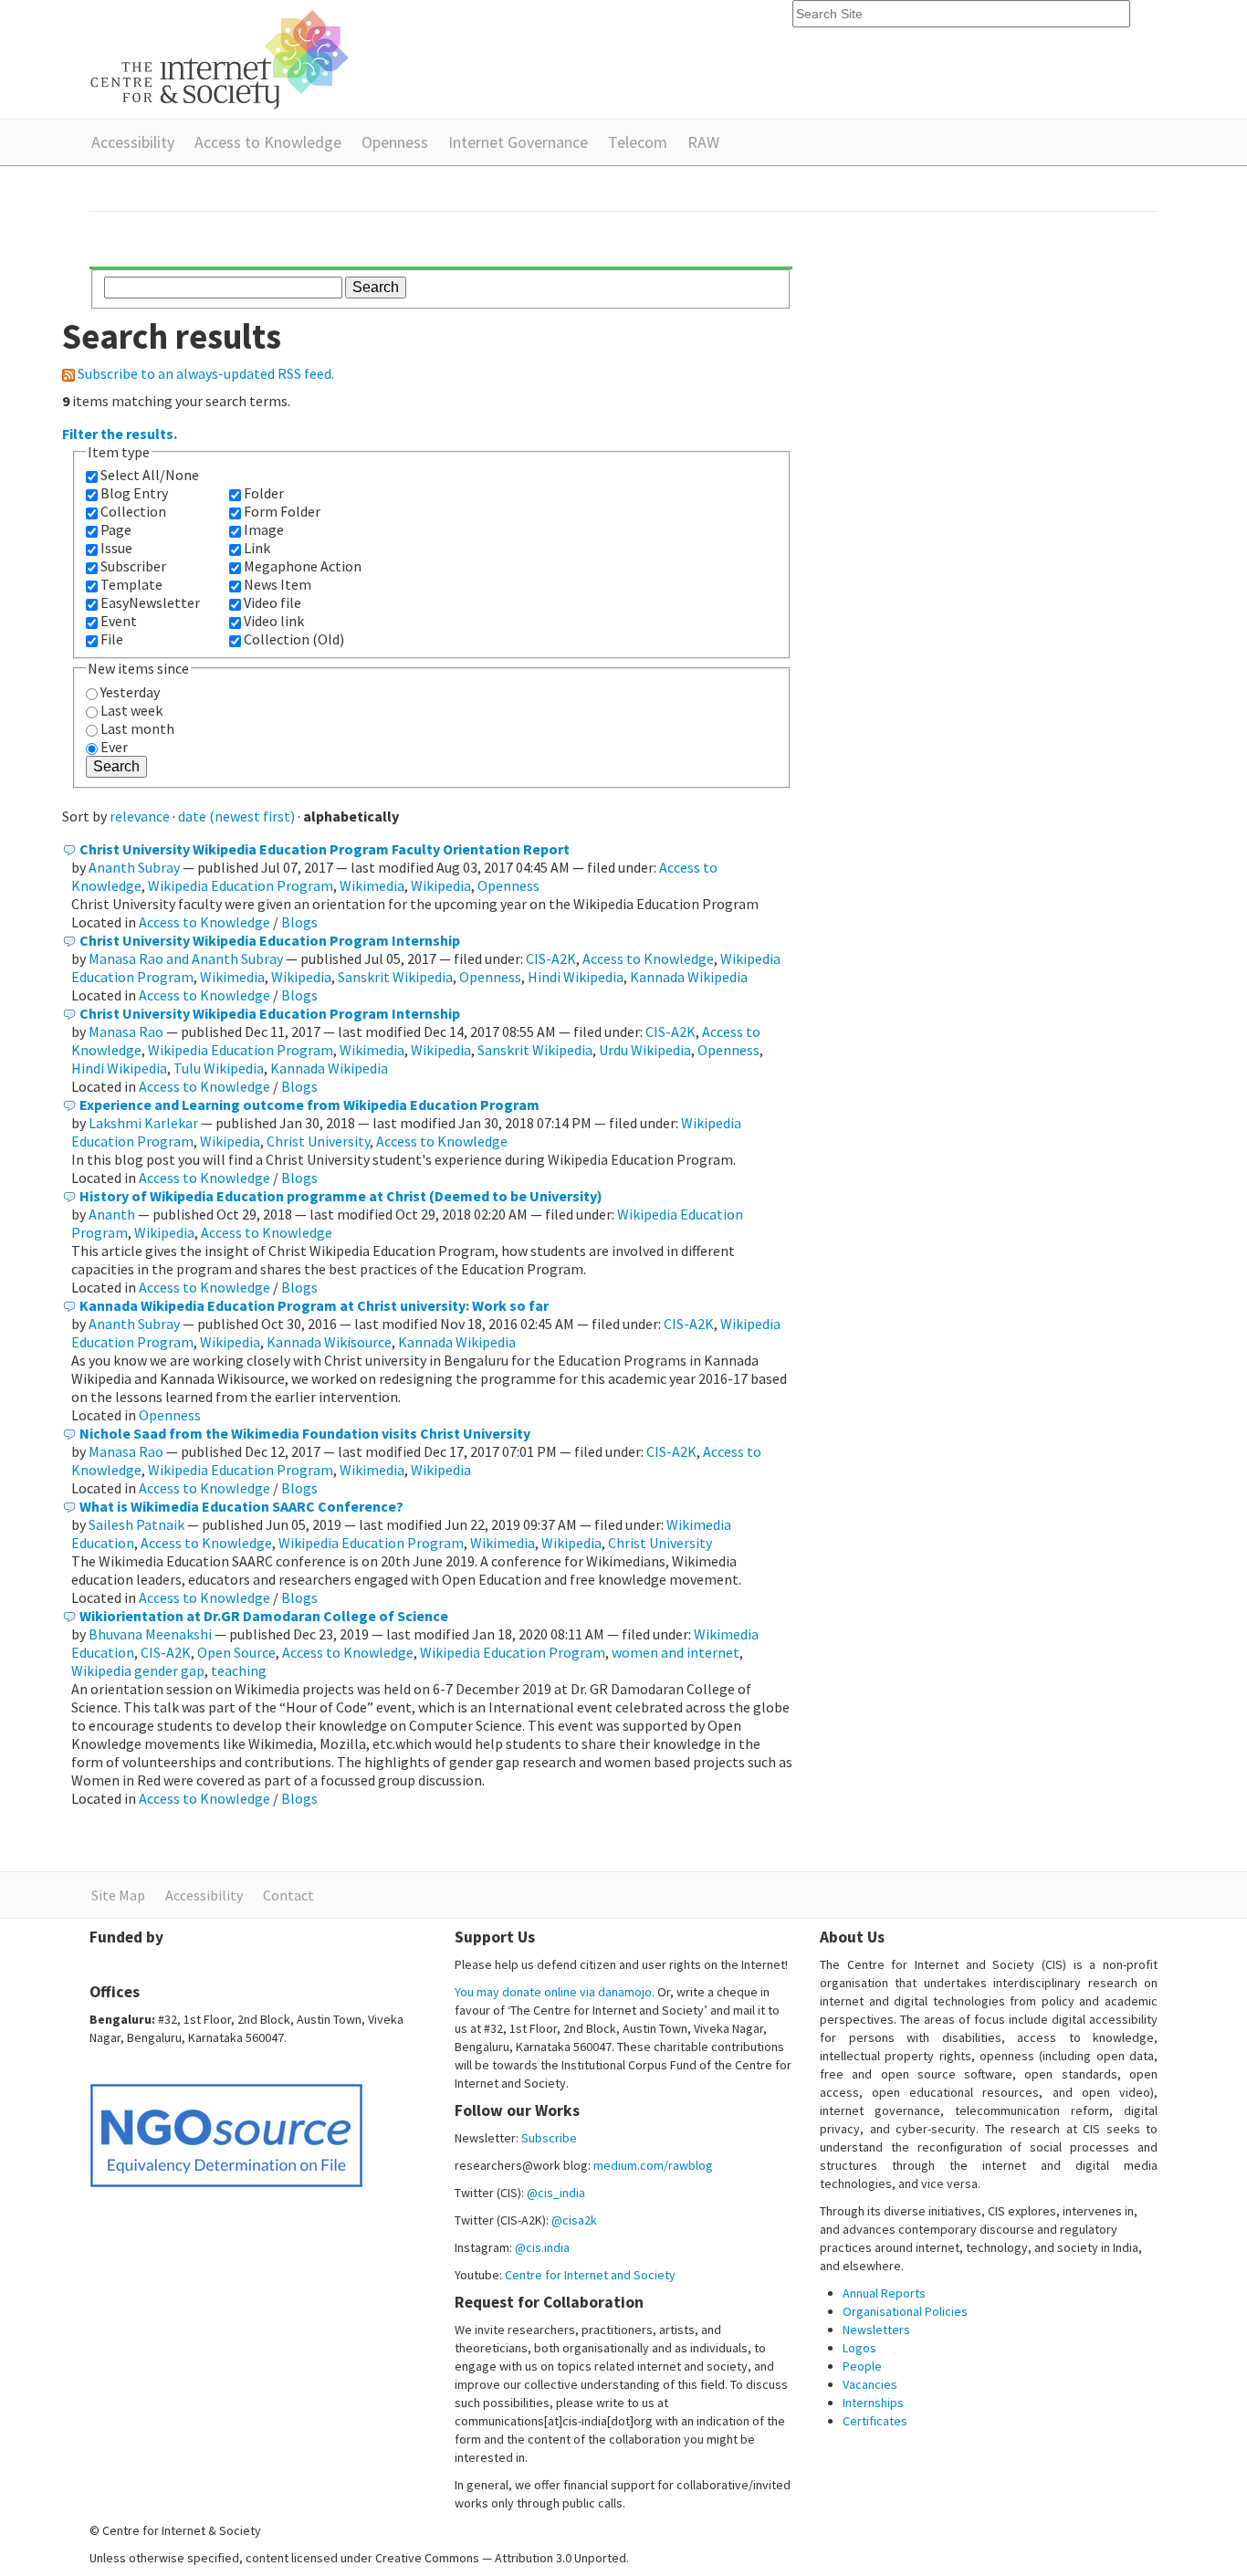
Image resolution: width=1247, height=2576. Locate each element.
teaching (239, 1670)
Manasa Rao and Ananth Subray (186, 958)
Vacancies (870, 2384)
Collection (133, 511)
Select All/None (150, 475)
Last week (131, 710)
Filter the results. (120, 434)
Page (116, 529)
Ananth (112, 1214)
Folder (264, 493)
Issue (116, 548)
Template (131, 584)
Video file (272, 602)
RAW (703, 142)
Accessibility (133, 142)
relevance (140, 816)
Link (257, 548)
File (112, 639)
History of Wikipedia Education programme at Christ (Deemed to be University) (341, 1196)
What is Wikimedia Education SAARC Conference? (241, 1506)
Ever (114, 747)
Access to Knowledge (268, 142)
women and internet (676, 1652)
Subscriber (133, 566)
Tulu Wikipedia (219, 1068)
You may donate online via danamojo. (555, 1992)
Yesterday (130, 692)
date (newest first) (236, 816)
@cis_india (556, 2193)
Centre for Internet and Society (590, 2275)
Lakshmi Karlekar (143, 1123)
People (862, 2366)
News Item (278, 584)
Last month (137, 728)
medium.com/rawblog (653, 2165)
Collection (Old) (294, 639)
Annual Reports (884, 2293)
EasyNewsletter (150, 602)
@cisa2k (574, 2220)
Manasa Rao (126, 1031)
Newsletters (876, 2330)
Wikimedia (372, 885)
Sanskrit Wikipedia (395, 977)
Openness (395, 142)
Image (264, 529)
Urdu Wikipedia (645, 1050)
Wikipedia (441, 885)
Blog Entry (134, 493)
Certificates (875, 2421)
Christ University (318, 1141)
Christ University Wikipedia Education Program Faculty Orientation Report (325, 849)
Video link (274, 621)
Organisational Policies (905, 2311)
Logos (859, 2348)
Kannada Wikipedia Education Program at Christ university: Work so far (314, 1305)
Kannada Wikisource (329, 1342)
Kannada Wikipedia (689, 977)
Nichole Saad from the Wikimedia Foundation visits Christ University (305, 1433)
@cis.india (542, 2247)
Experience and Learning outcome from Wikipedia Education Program (309, 1105)
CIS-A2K (551, 958)
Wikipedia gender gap (138, 1670)
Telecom (638, 142)
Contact (288, 1895)
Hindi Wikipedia (576, 977)
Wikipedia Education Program (241, 885)
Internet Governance (518, 142)
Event (119, 621)
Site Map (118, 1895)
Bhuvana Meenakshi (150, 1634)
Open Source (236, 1652)
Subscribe (549, 2138)
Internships (873, 2403)
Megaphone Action (303, 566)
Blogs (299, 922)
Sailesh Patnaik (136, 1524)
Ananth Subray (134, 867)
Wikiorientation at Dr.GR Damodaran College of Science (264, 1616)
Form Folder (282, 511)
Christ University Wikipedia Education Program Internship (270, 940)
